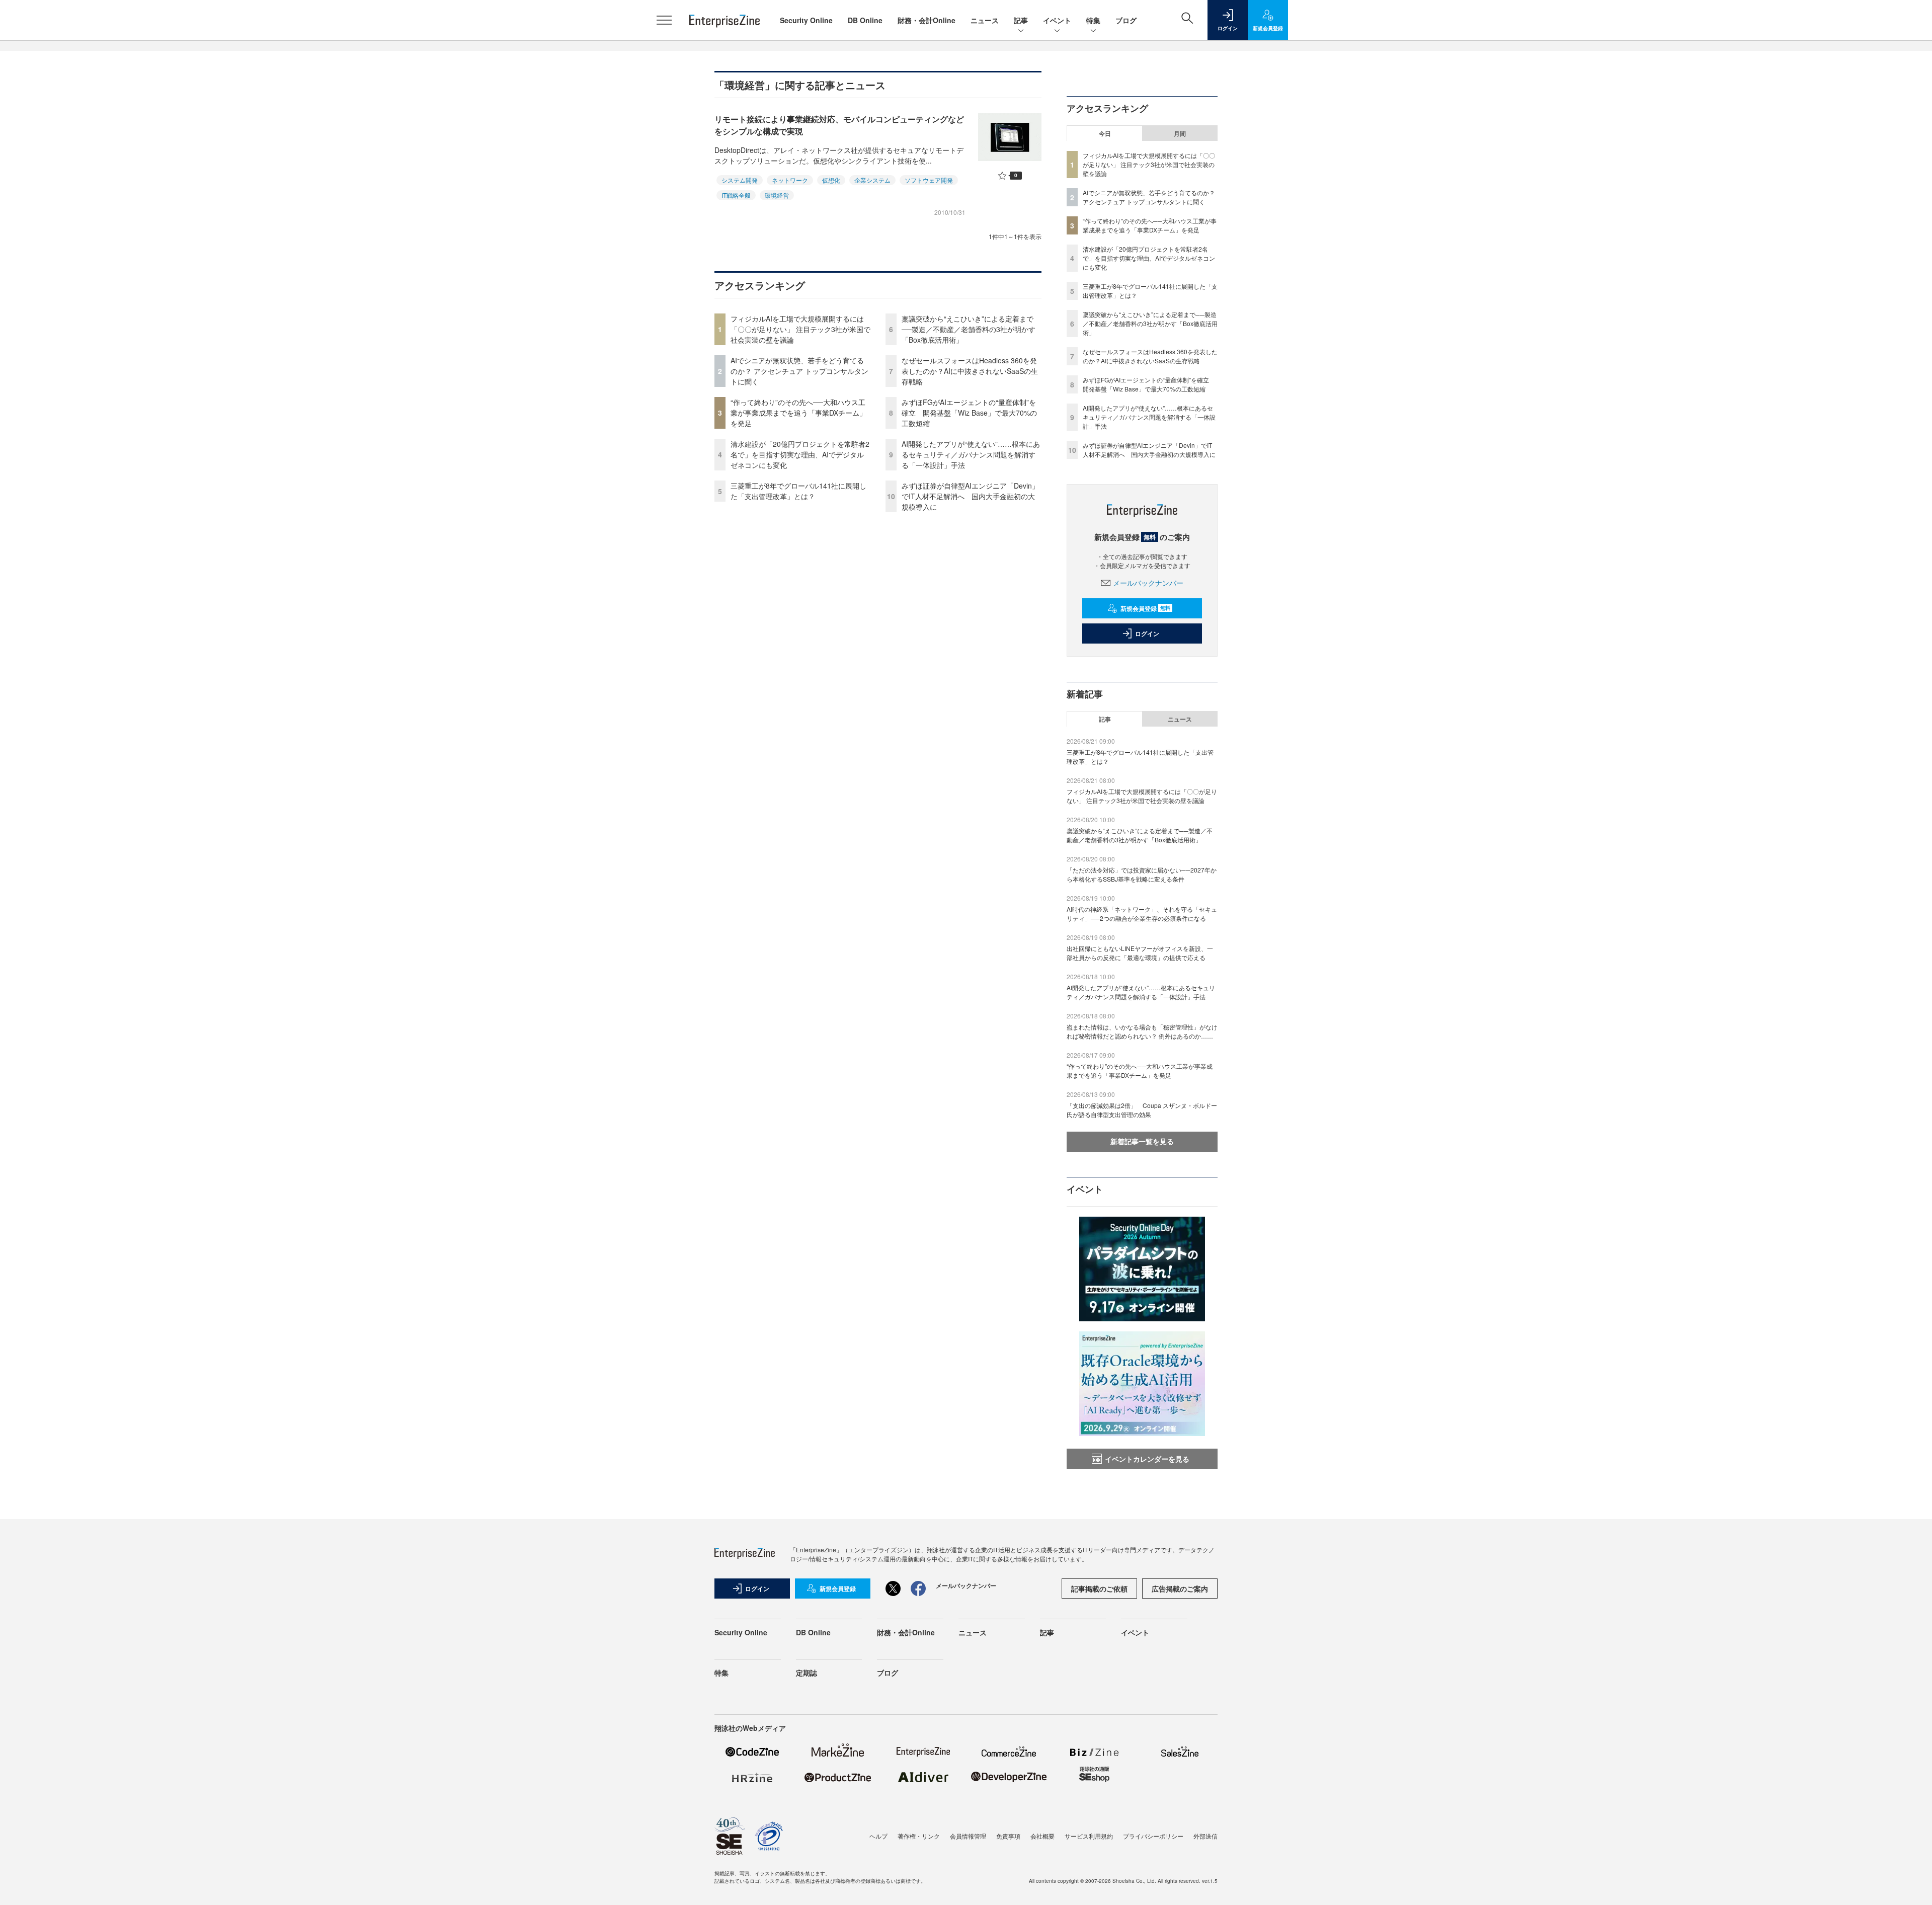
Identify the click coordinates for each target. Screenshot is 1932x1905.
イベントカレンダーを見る (1147, 1459)
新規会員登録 (1145, 608)
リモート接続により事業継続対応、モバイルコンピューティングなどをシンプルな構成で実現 (839, 125)
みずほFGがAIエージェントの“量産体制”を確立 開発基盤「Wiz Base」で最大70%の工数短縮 (969, 413)
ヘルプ (878, 1836)
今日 (1105, 133)
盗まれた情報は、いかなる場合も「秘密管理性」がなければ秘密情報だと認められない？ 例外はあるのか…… (1142, 1031)
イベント (1057, 20)
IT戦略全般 (736, 195)
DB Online (865, 20)
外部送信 (1205, 1836)
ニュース (985, 20)
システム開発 (740, 180)
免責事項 (1008, 1836)
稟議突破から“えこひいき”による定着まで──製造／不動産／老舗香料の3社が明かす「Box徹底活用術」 (969, 329)
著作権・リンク (919, 1836)
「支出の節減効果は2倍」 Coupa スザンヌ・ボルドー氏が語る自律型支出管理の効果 (1142, 1110)
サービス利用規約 (1089, 1836)
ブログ (1126, 20)
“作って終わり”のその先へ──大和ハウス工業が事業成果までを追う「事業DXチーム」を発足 (798, 413)
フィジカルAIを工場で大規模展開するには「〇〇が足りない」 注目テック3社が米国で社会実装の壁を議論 (800, 329)
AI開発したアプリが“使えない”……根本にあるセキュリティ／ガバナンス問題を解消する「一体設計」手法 (971, 454)
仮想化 (831, 180)
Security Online (806, 20)
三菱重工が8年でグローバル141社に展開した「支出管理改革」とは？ (798, 491)
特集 (1093, 20)
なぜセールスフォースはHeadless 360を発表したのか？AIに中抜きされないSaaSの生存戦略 (970, 371)
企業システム (872, 180)
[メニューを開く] (664, 20)
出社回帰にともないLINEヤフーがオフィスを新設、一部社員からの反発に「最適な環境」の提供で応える (1140, 953)
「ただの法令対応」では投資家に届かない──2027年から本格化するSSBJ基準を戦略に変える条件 (1142, 874)
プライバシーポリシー (1153, 1836)
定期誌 (807, 1673)
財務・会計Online (927, 20)
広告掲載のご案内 (1180, 1589)
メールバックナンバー (1148, 583)
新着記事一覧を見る (1142, 1141)
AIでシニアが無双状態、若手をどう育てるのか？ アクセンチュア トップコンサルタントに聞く (799, 371)
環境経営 (777, 195)
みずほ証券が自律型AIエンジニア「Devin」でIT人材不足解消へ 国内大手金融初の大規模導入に (970, 496)
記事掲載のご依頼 (1099, 1589)
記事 (1021, 20)
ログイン (1147, 633)
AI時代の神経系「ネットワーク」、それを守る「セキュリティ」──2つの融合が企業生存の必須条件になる (1142, 914)
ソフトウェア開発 (929, 180)
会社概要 (1042, 1836)
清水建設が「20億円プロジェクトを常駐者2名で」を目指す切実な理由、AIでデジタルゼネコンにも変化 (800, 454)
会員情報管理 (968, 1836)
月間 (1180, 133)
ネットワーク (790, 180)
